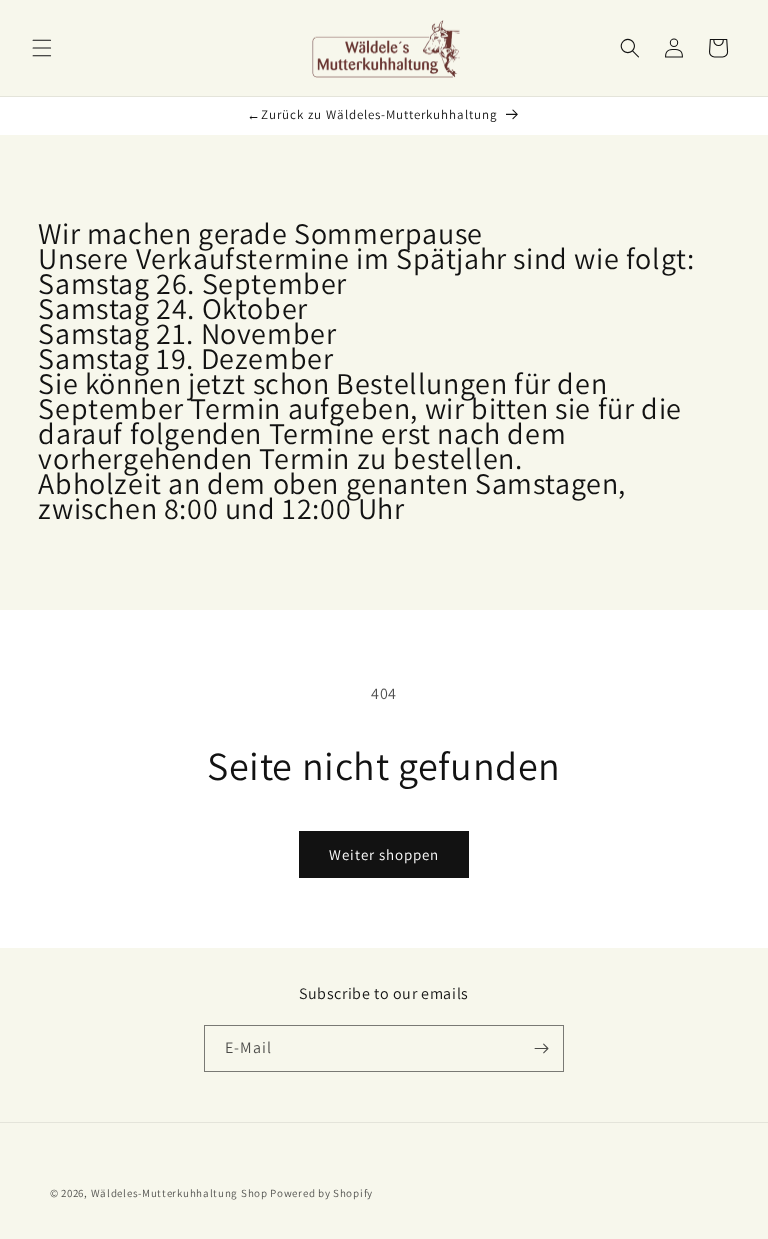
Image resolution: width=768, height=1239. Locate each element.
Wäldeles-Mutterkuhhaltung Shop (179, 1193)
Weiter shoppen (384, 854)
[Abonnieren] (541, 1048)
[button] (42, 48)
